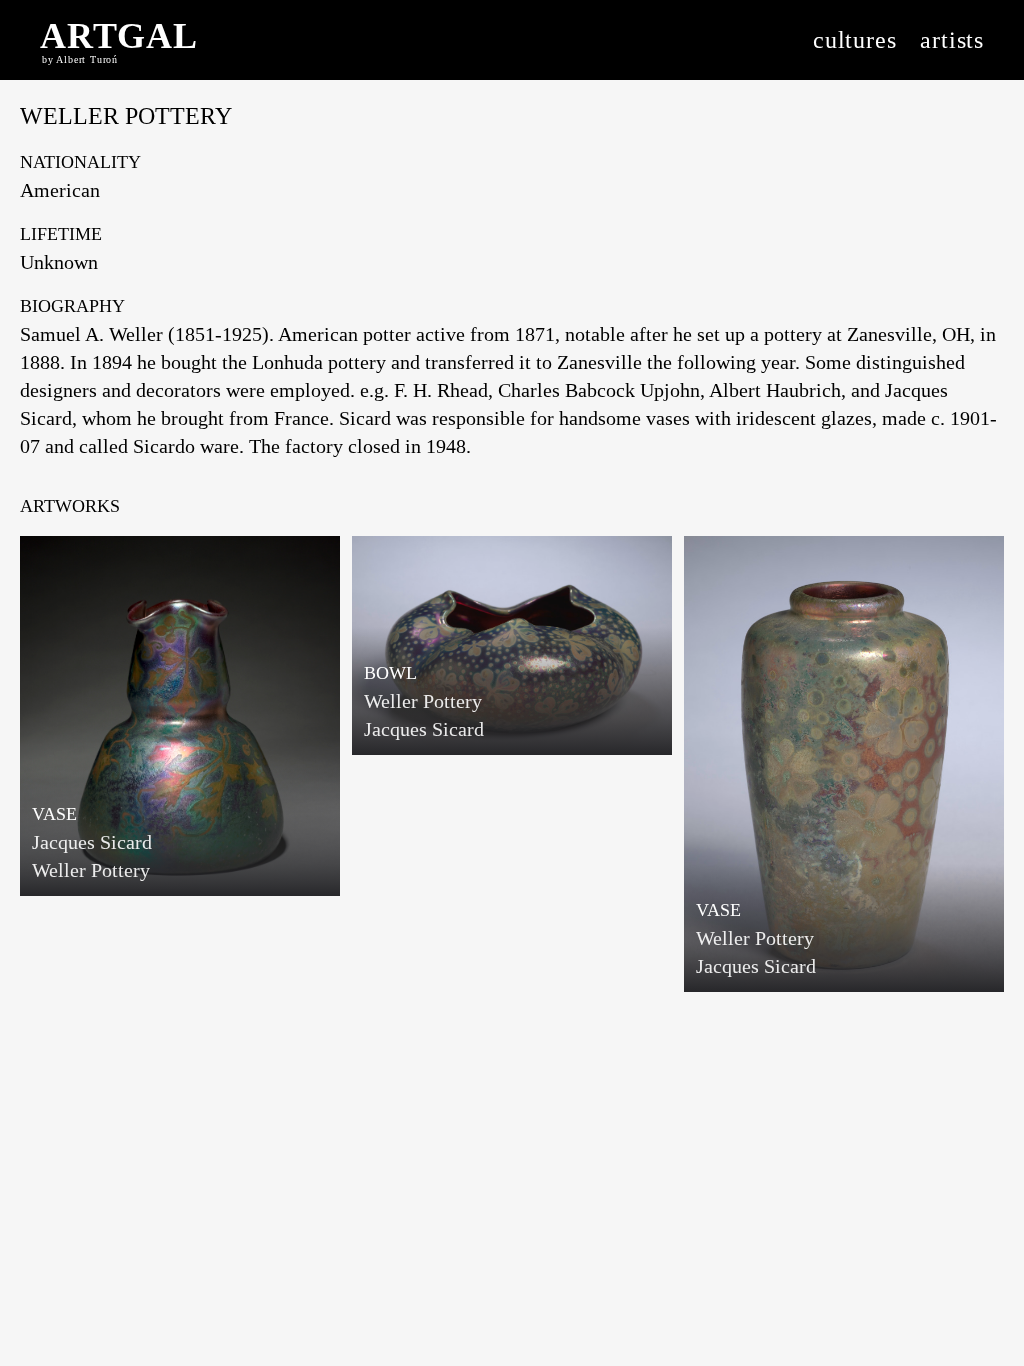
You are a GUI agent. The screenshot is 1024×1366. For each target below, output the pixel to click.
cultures (854, 40)
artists (952, 40)
